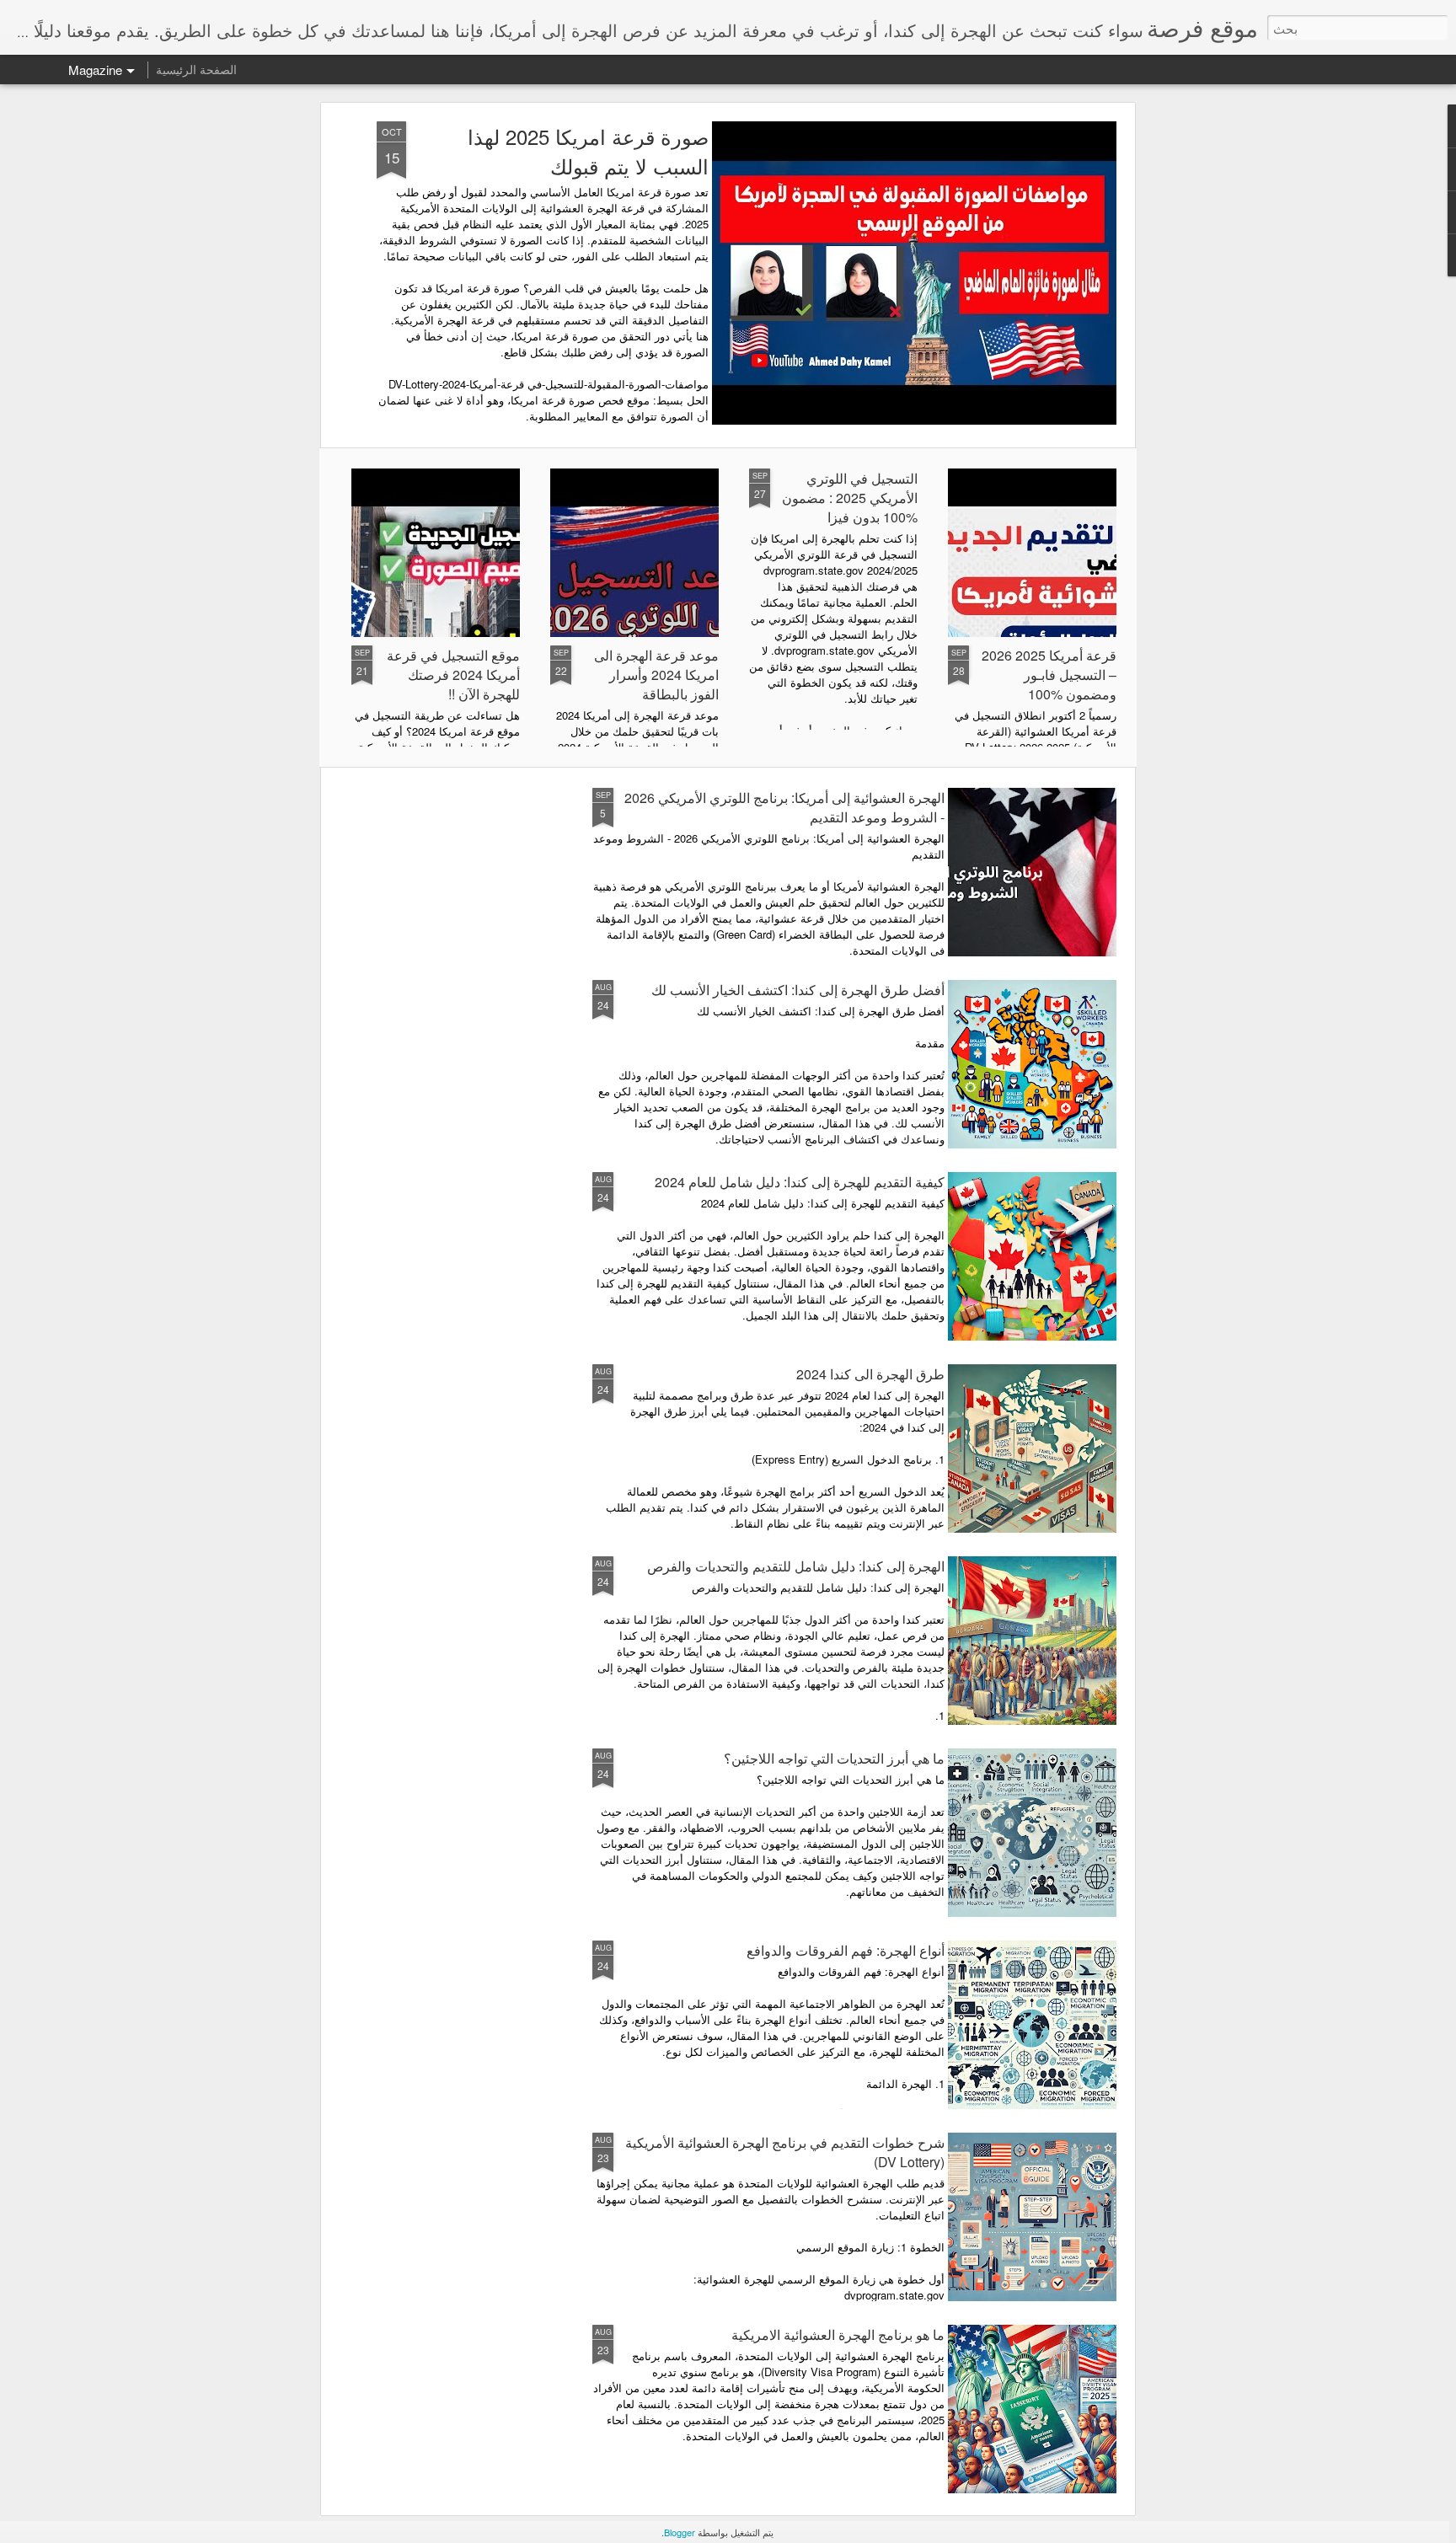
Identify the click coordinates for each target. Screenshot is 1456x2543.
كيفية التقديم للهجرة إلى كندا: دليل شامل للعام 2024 (800, 1182)
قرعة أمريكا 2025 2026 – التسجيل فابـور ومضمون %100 (1049, 675)
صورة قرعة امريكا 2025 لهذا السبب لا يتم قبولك (588, 151)
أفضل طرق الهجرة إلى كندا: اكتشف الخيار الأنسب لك (798, 990)
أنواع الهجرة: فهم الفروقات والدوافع (846, 1950)
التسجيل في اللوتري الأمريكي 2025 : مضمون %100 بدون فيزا (850, 498)
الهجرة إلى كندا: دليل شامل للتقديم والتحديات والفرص (796, 1566)
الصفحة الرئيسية (196, 69)
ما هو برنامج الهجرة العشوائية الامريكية (838, 2334)
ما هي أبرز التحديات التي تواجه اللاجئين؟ (834, 1758)
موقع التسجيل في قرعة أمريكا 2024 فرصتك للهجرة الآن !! (453, 675)
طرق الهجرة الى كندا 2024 (870, 1374)
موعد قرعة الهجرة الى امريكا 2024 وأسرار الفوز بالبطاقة (656, 675)
